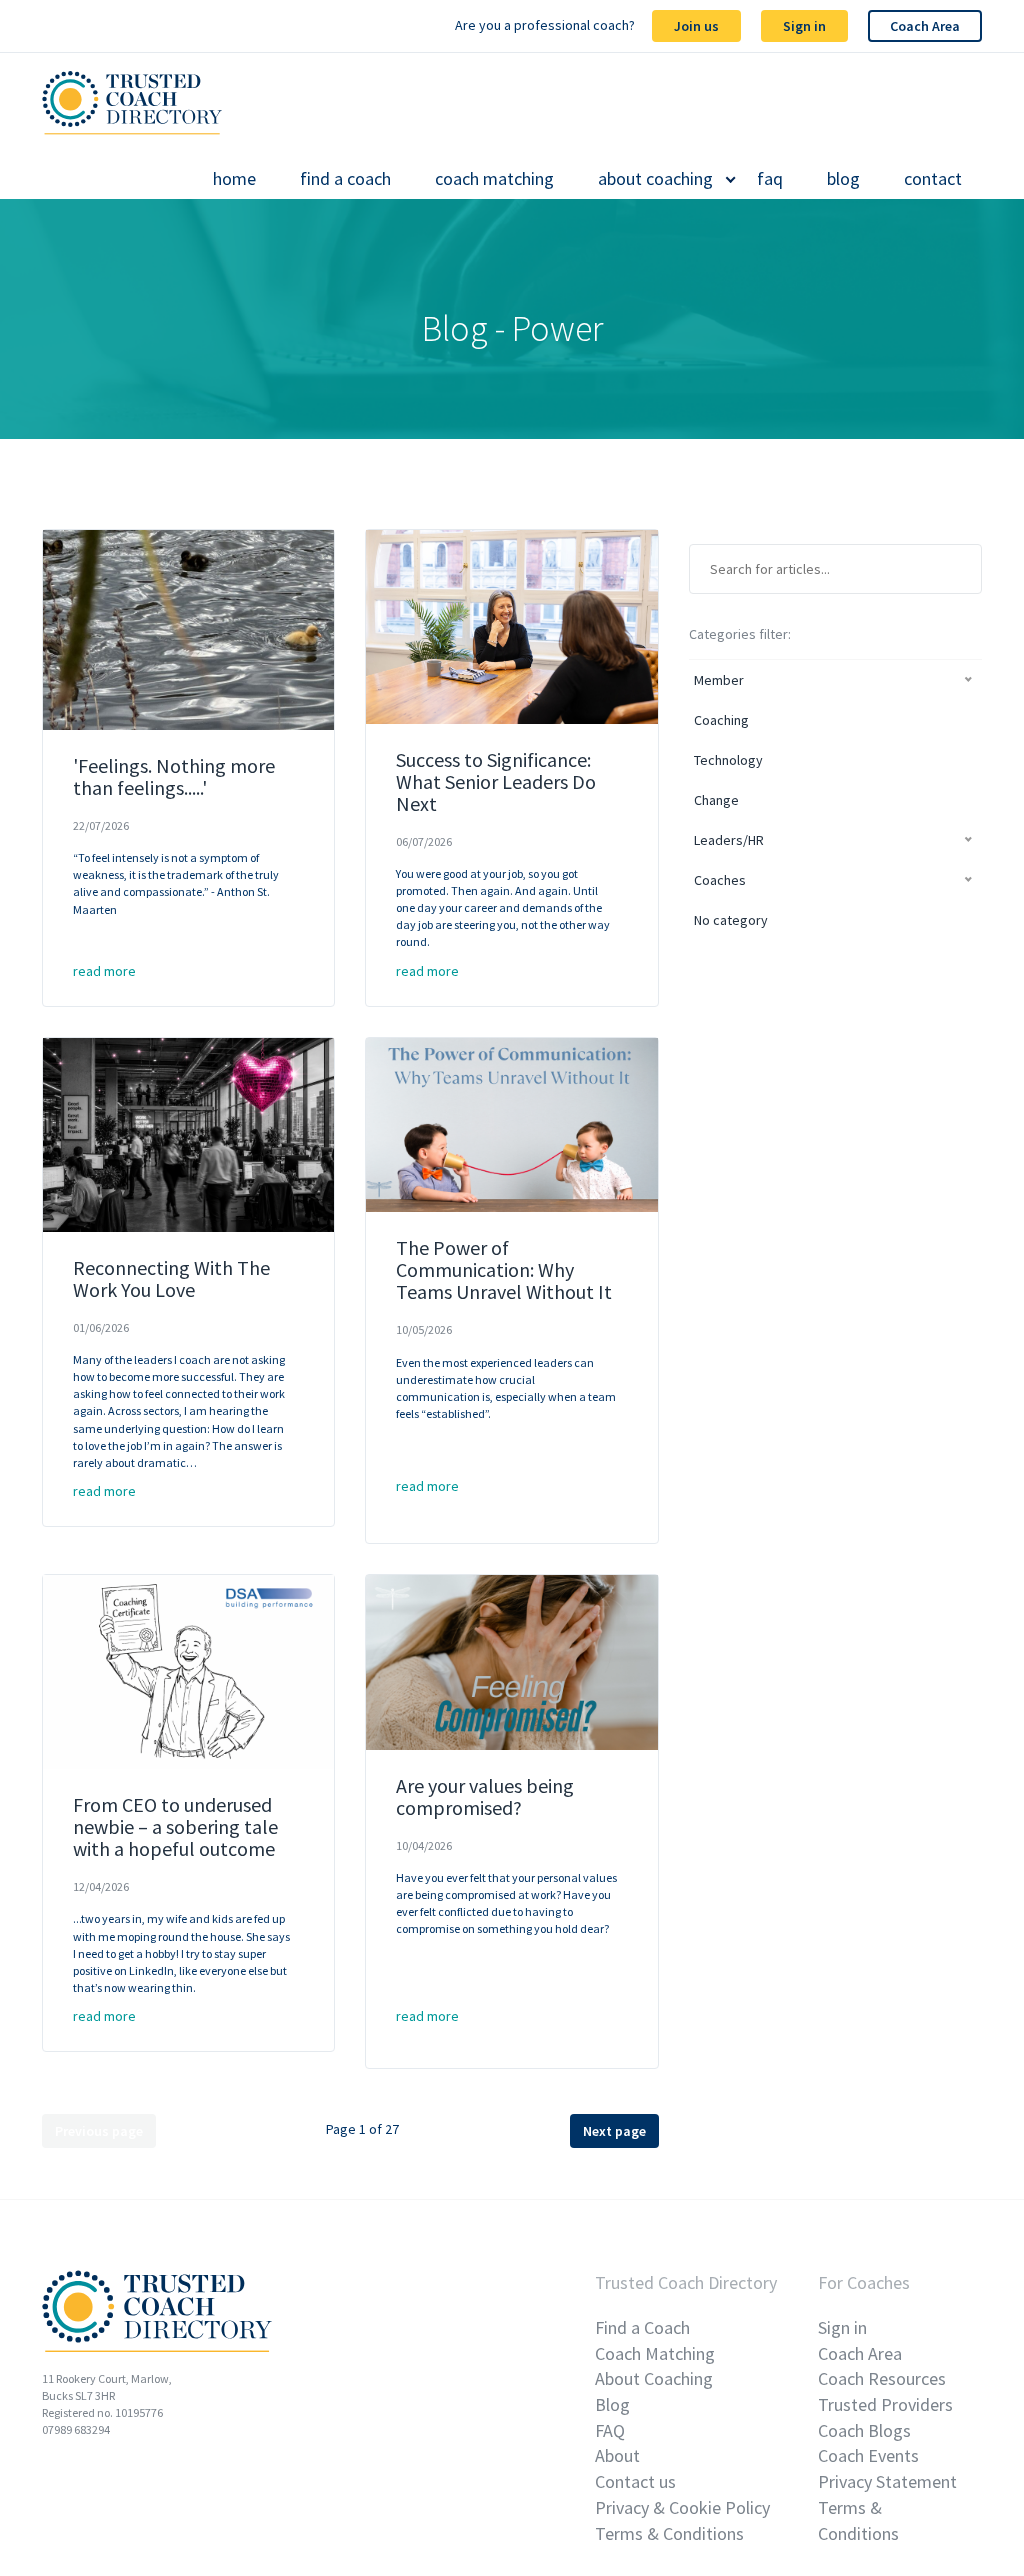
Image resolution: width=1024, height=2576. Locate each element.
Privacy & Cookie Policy (682, 2507)
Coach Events (868, 2455)
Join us (696, 26)
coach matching (494, 179)
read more (104, 971)
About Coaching (654, 2378)
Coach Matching (655, 2353)
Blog (612, 2404)
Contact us (635, 2481)
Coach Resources (882, 2378)
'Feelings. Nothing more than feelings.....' (174, 776)
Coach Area (925, 26)
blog (843, 179)
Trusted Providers (885, 2404)
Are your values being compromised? (485, 1796)
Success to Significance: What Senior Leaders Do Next (496, 781)
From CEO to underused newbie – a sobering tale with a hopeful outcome (175, 1826)
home (234, 179)
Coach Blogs (864, 2430)
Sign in (804, 26)
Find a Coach (642, 2327)
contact (933, 179)
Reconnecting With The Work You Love (171, 1278)
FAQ (610, 2430)
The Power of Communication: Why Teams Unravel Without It (504, 1269)
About (617, 2455)
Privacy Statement (887, 2481)
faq (770, 179)
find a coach (345, 179)
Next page (614, 2131)
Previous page (99, 2131)
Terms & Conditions (669, 2533)
